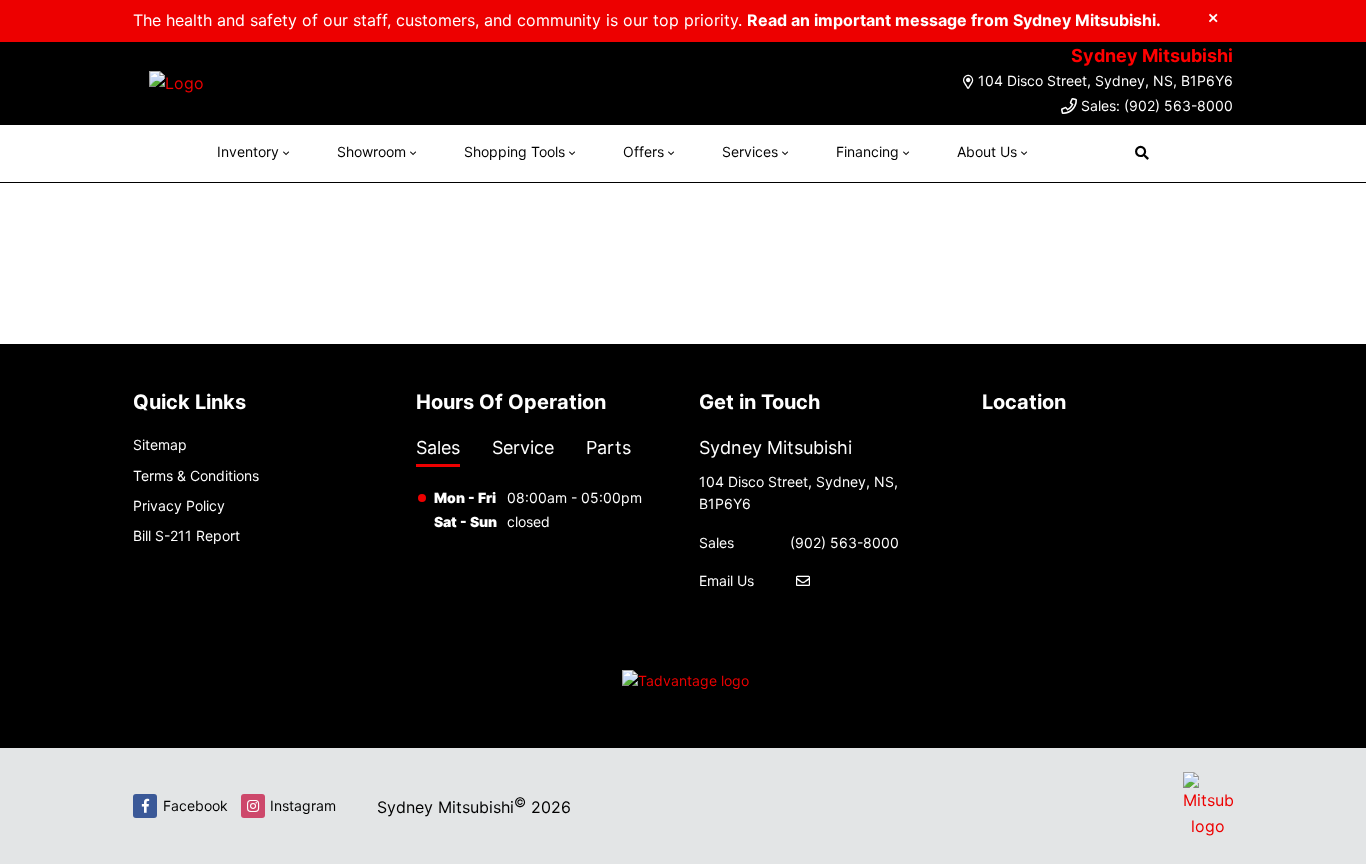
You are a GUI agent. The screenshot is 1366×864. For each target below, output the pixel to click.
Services (750, 151)
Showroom (371, 151)
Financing (867, 151)
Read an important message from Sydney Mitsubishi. (954, 20)
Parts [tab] (608, 447)
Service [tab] (523, 447)
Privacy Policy (179, 505)
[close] (1213, 17)
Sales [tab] (438, 447)
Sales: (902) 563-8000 (1157, 105)
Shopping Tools (514, 151)
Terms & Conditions (196, 475)
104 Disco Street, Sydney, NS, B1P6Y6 (1105, 80)
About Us (987, 151)
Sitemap (160, 444)
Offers (643, 151)
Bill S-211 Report (186, 535)
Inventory (248, 151)
